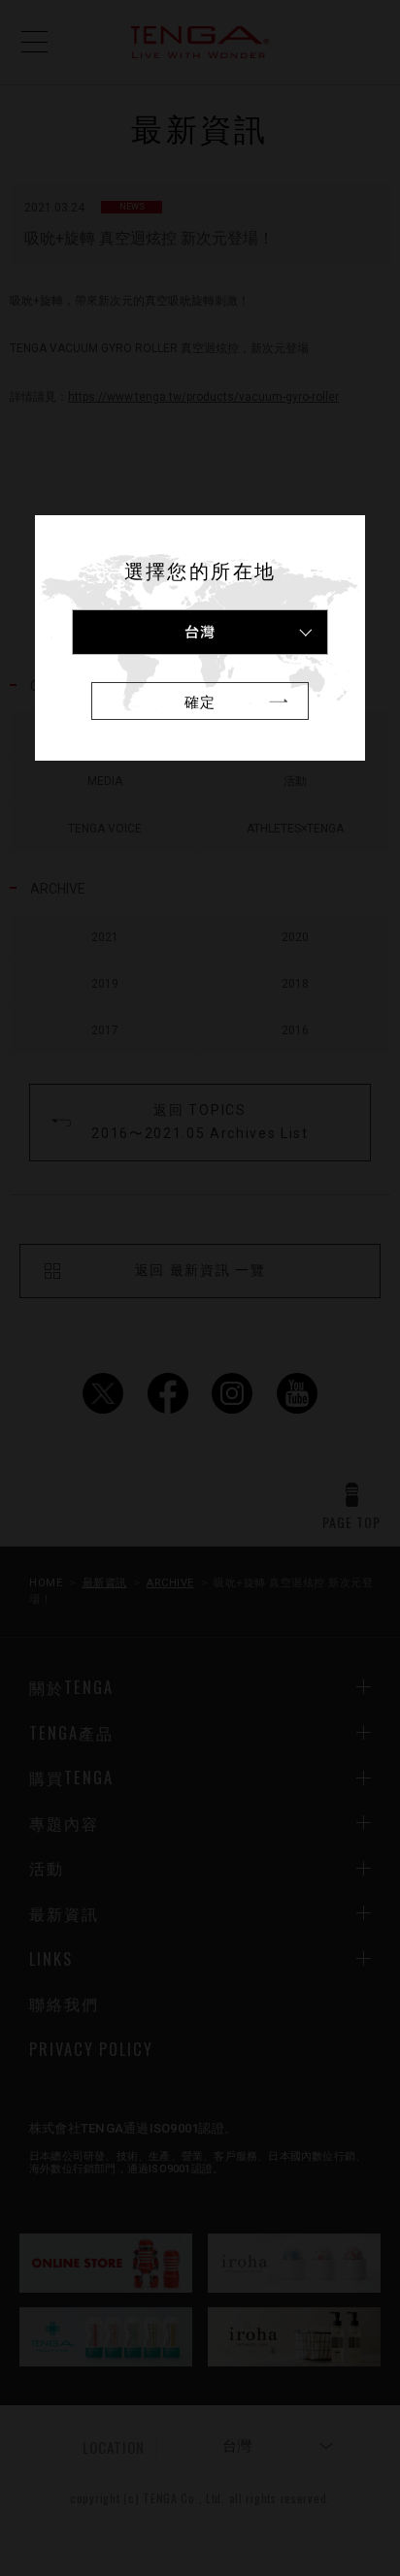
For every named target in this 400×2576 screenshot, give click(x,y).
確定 (200, 701)
